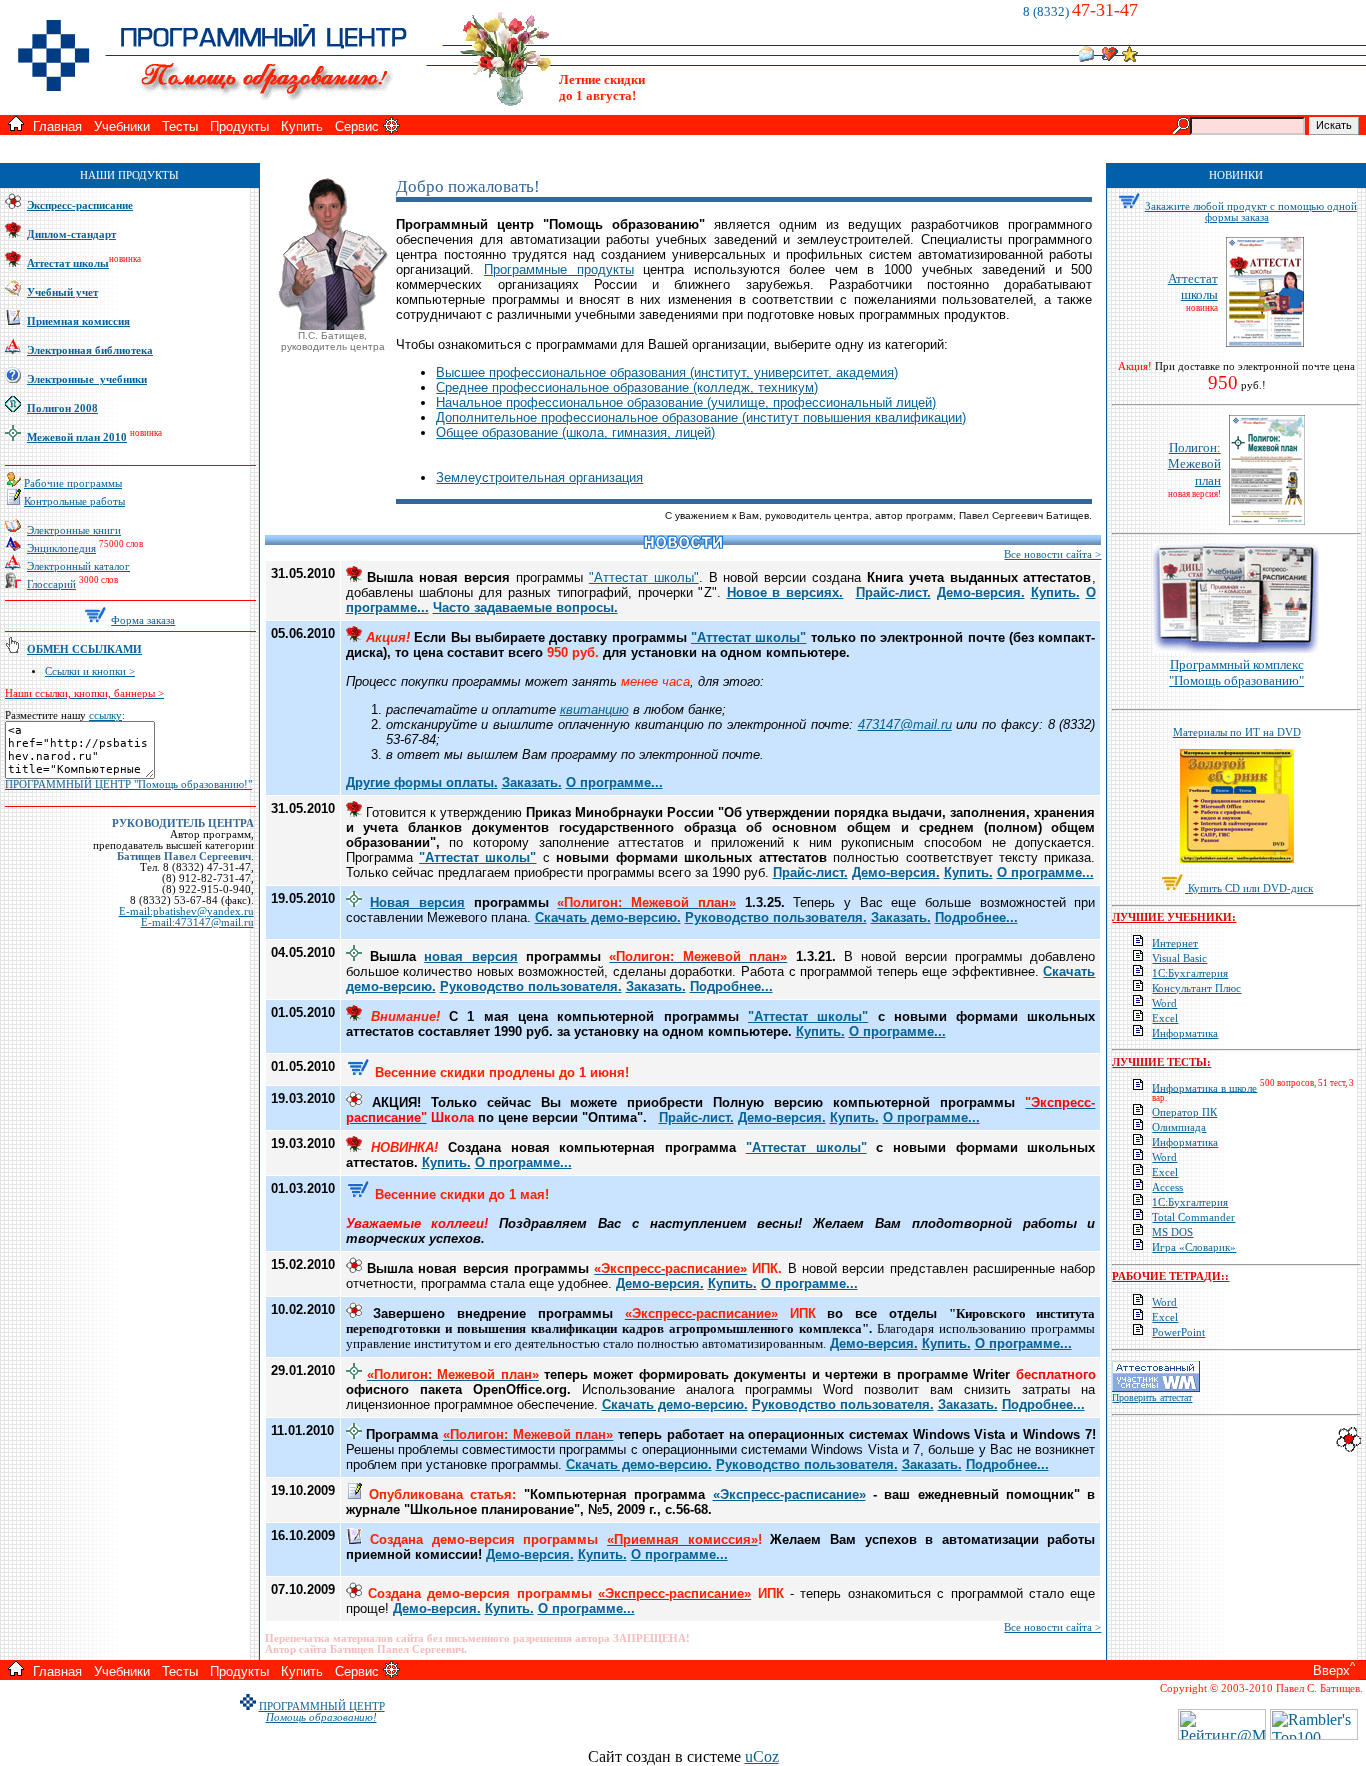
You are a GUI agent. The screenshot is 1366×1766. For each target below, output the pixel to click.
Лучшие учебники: (1174, 917)
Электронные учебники (87, 379)
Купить (302, 126)
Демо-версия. (981, 592)
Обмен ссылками (84, 649)
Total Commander (1193, 1217)
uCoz (762, 1756)
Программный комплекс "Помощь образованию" (1236, 672)
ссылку (105, 715)
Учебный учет (62, 292)
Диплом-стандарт (71, 234)
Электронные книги (74, 530)
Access (1167, 1187)
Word (1164, 1003)
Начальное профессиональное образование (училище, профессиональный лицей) (686, 402)
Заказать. (532, 782)
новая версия (470, 956)
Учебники (122, 126)
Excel (1165, 1018)
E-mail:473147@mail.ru (197, 922)
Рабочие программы (73, 483)
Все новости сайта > (1052, 554)
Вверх (1332, 1670)
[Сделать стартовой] (1110, 56)
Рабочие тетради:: (1170, 1276)
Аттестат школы (68, 263)
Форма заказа (143, 620)
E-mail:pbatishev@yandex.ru (186, 911)
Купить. (1055, 592)
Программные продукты (559, 269)
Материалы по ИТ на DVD (1237, 732)
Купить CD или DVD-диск (1250, 888)
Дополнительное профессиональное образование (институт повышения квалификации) (701, 417)
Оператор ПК (1184, 1112)
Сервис (357, 126)
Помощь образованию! (321, 1717)
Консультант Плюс (1196, 988)
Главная (57, 126)
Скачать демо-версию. (608, 917)
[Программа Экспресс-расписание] (1348, 1448)
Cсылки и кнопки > (90, 671)
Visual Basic (1179, 958)
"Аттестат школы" (644, 577)
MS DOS (1172, 1232)
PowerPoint (1178, 1332)
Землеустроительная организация (539, 477)
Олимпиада (1179, 1127)
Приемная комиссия (78, 321)
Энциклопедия (61, 548)
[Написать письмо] (1086, 56)
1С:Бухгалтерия (1190, 973)
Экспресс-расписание (80, 205)
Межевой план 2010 (77, 437)
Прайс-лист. (893, 592)
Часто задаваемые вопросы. (525, 607)
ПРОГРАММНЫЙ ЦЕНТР (322, 1706)
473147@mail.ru (905, 724)
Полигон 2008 (62, 408)
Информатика (1185, 1033)
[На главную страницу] (16, 125)
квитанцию (594, 709)
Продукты (239, 126)
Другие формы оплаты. (422, 782)
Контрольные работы (74, 501)
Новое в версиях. (785, 592)
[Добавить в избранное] (1130, 56)
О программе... (614, 782)
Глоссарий (51, 584)
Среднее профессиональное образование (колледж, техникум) (627, 387)
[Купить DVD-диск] (1174, 888)
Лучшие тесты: (1161, 1062)
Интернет (1175, 943)
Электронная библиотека (90, 350)
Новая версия (417, 902)
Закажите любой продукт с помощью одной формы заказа (1251, 212)
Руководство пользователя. (776, 917)
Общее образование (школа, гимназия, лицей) (575, 432)
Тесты (180, 126)
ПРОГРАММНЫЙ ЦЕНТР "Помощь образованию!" (128, 784)
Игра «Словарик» (1194, 1247)
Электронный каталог (78, 566)
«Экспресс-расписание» (789, 1494)
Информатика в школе (1204, 1087)
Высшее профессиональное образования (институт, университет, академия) (667, 372)
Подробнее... (976, 917)
